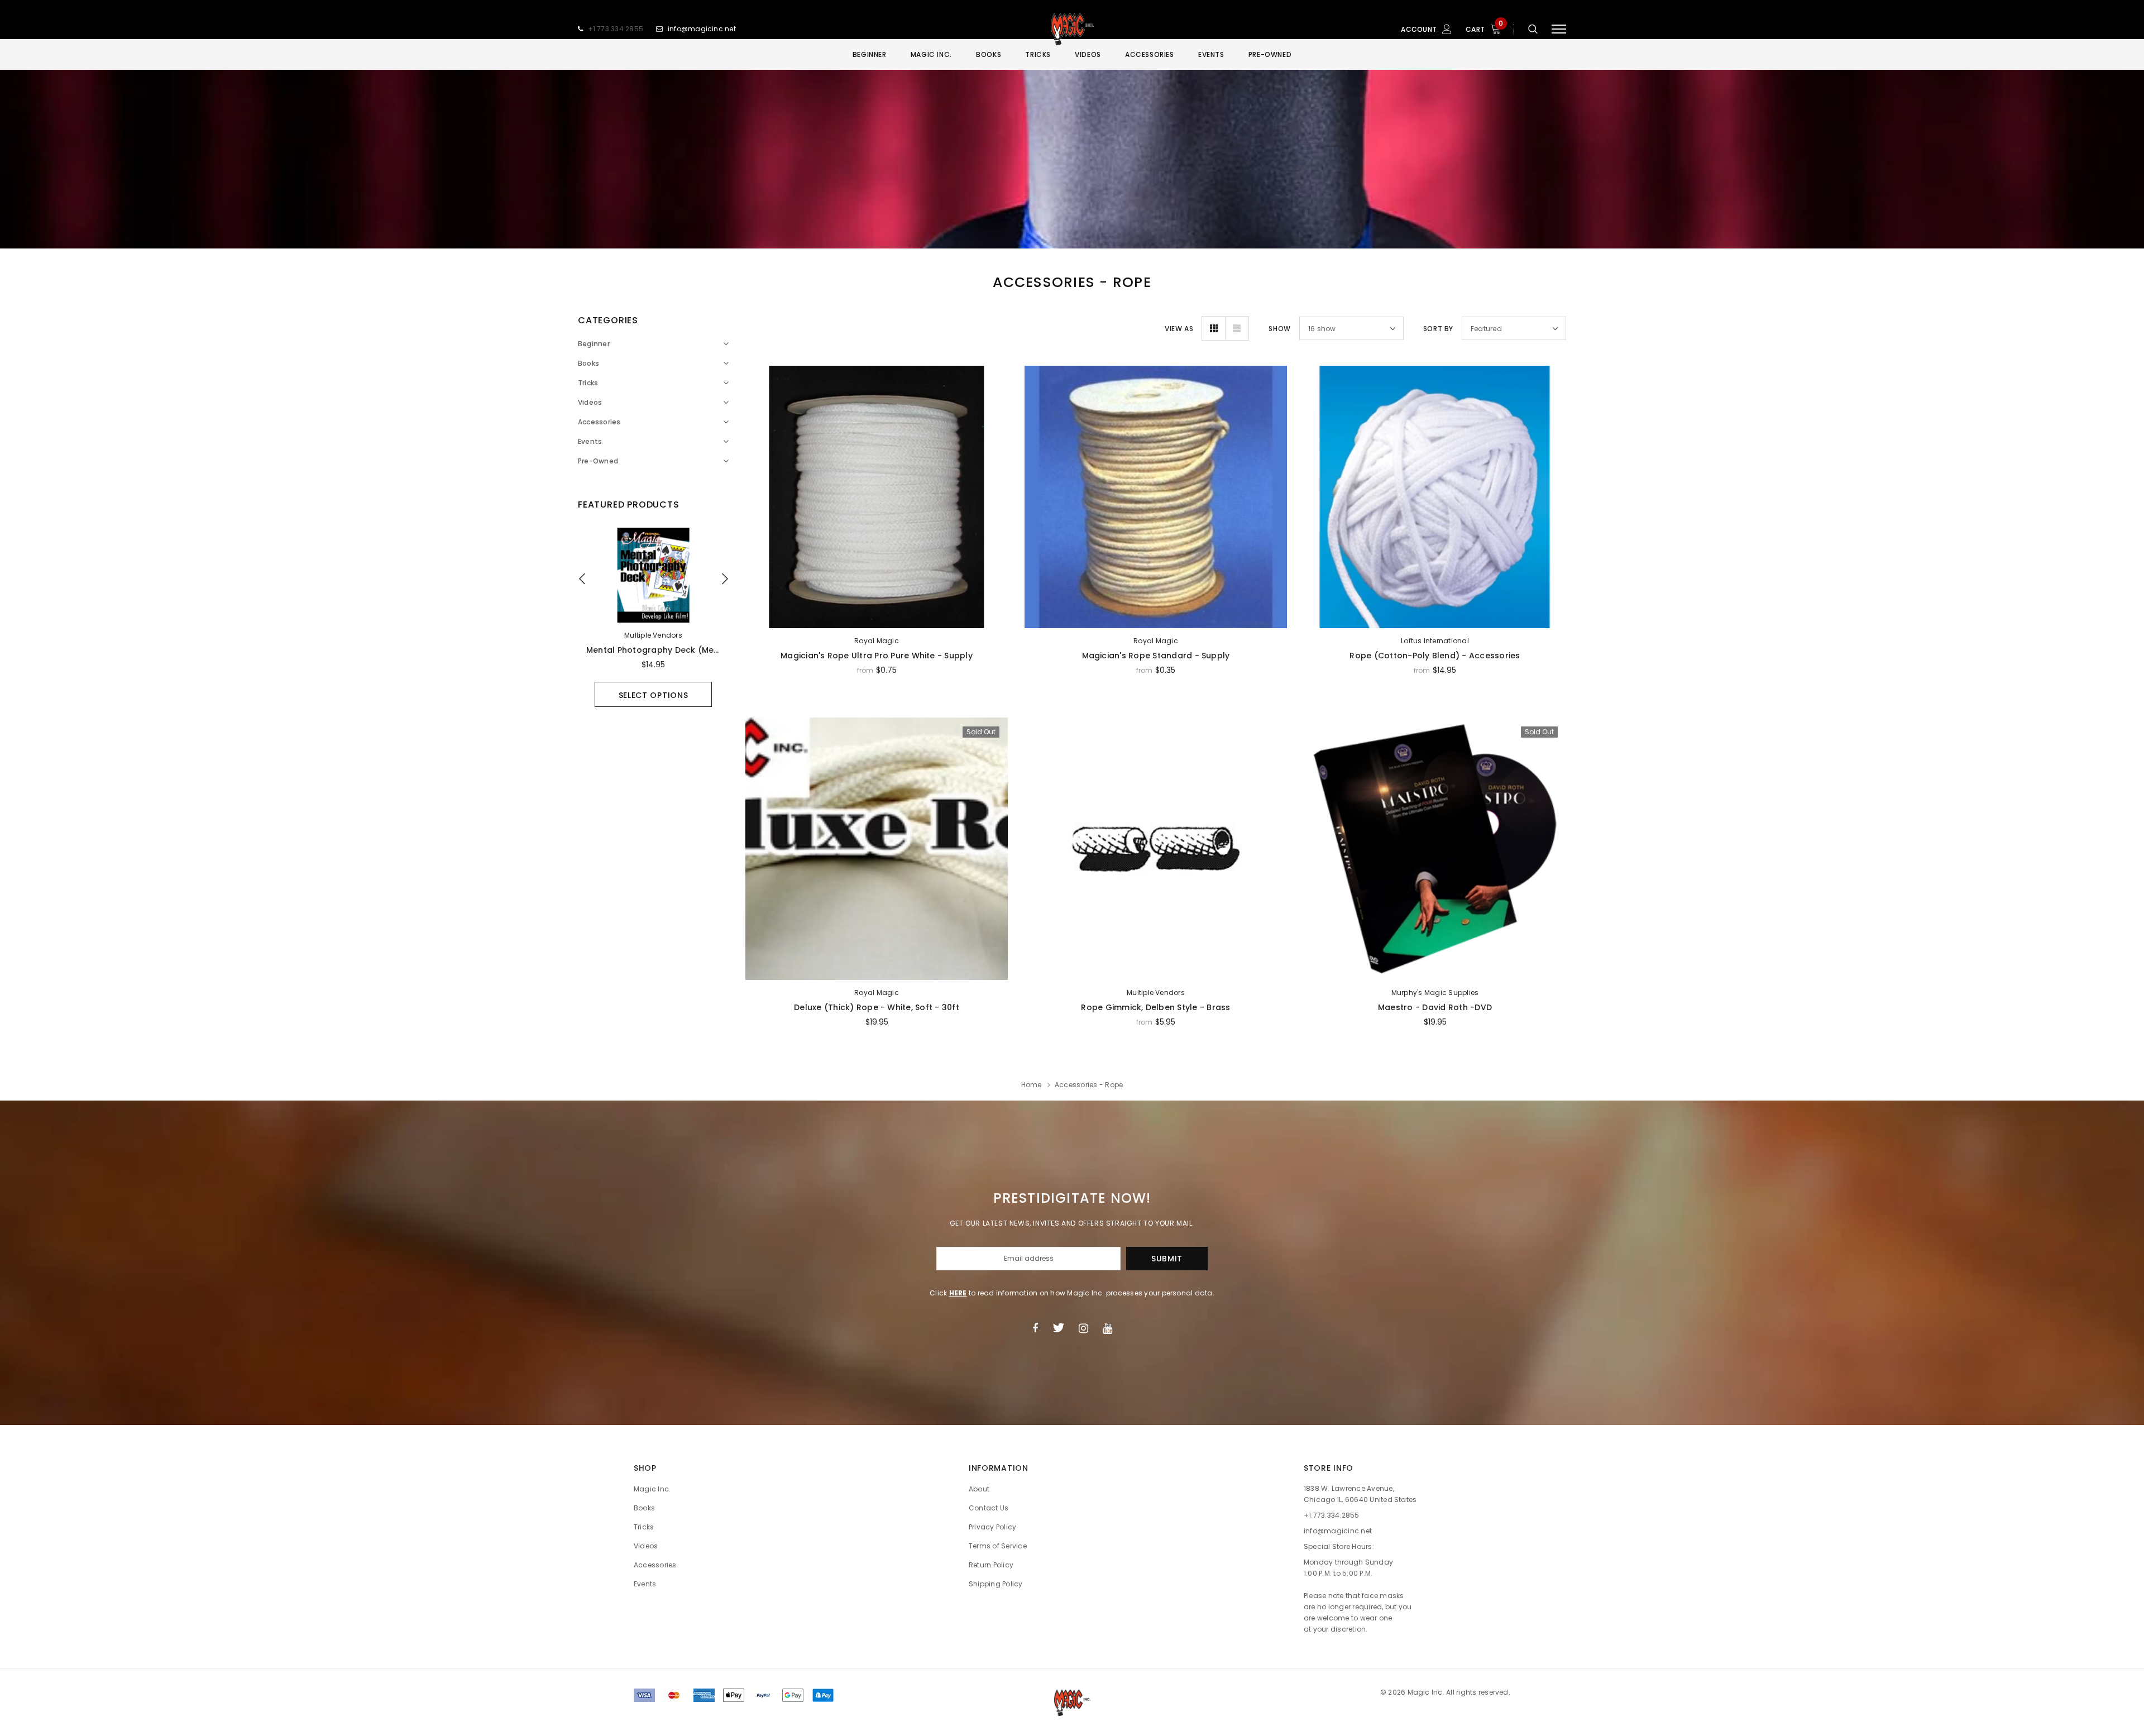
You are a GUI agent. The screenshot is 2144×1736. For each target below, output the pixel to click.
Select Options (654, 695)
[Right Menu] (1559, 29)
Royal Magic (877, 641)
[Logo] (1072, 29)
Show (1279, 329)
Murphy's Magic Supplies (1435, 993)
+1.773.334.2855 (616, 29)
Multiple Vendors (653, 635)
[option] (653, 617)
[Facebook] (1035, 1328)
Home (1032, 1085)
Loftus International (1435, 641)
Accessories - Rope (1089, 1085)
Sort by (1438, 329)
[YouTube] (1107, 1328)
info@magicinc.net (702, 29)
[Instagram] (1083, 1328)
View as (1179, 329)
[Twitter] (1058, 1328)
